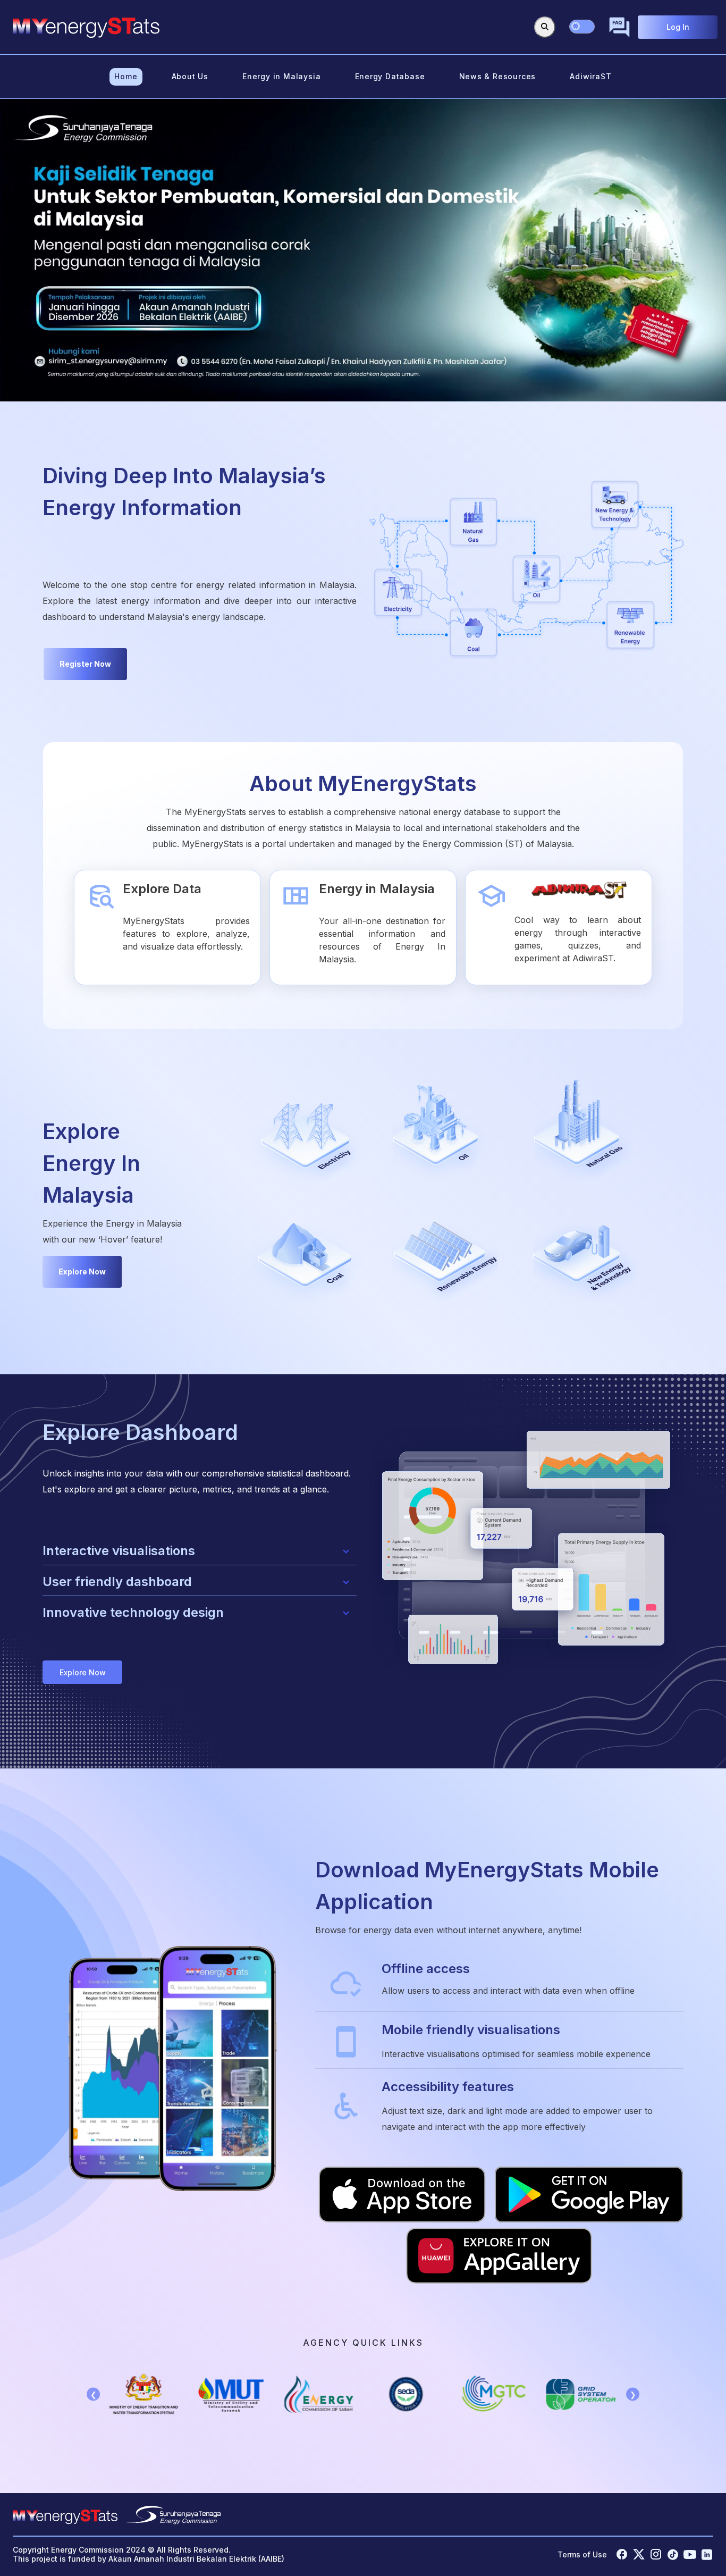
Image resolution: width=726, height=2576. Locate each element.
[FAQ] (619, 27)
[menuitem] (126, 77)
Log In (678, 27)
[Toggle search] (545, 27)
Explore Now (82, 1272)
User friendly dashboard (117, 1581)
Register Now (85, 664)
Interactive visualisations (119, 1551)
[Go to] (86, 27)
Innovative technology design (133, 1612)
